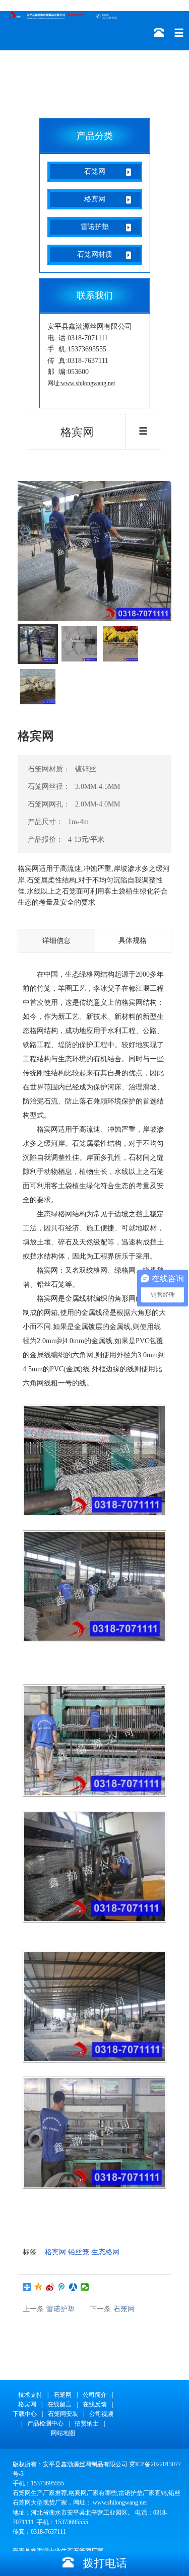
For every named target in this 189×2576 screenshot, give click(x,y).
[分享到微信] (85, 2287)
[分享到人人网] (73, 2287)
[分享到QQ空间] (39, 2287)
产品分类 (95, 136)
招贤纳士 (87, 2423)
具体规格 (133, 941)
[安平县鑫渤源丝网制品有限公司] (63, 15)
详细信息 (56, 941)
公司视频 (101, 2414)
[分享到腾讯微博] (62, 2287)
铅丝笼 (79, 2252)
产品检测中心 (45, 2423)
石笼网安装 (63, 2414)
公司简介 (95, 2395)
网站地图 (63, 2433)
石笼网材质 (95, 254)
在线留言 (59, 2404)
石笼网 (95, 171)
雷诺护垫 (95, 227)
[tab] (38, 644)
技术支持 (30, 2395)
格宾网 (95, 199)
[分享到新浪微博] (50, 2287)
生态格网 (105, 2252)
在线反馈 (95, 2404)
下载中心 (25, 2414)
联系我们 (95, 296)
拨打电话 (100, 2563)
